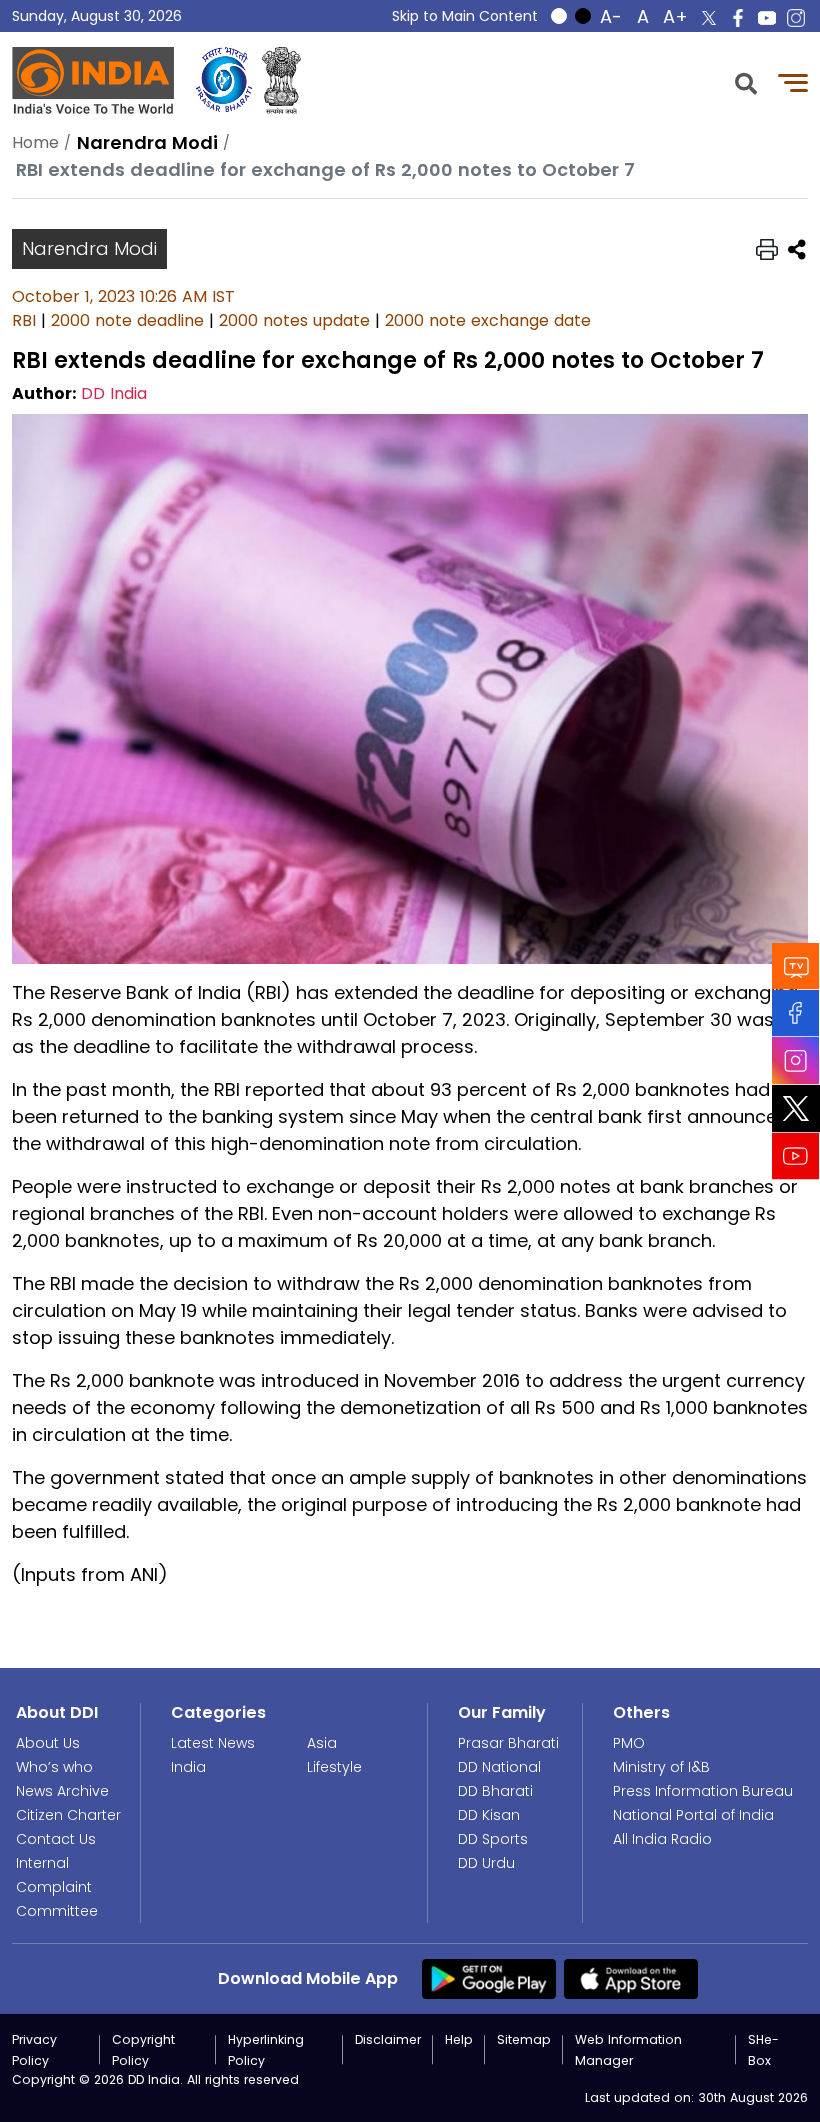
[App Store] (631, 1977)
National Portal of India (693, 1815)
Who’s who (54, 1767)
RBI (24, 320)
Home (35, 142)
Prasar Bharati (508, 1743)
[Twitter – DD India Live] (709, 18)
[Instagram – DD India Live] (796, 18)
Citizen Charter (68, 1815)
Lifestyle (334, 1767)
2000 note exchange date (488, 320)
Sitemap (524, 2039)
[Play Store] (489, 1977)
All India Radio (662, 1839)
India (188, 1767)
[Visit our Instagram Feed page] (796, 1061)
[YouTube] (796, 1156)
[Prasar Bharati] (224, 80)
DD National (499, 1767)
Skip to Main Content (465, 16)
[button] (746, 81)
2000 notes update (294, 320)
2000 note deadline (127, 320)
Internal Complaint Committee (57, 1887)
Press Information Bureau (703, 1791)
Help (459, 2039)
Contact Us (56, 1839)
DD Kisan (489, 1815)
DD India (114, 393)
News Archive (62, 1791)
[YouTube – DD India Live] (767, 18)
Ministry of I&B (661, 1767)
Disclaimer (388, 2039)
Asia (322, 1743)
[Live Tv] (796, 966)
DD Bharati (495, 1791)
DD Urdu (486, 1863)
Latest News (213, 1743)
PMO (629, 1743)
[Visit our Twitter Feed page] (796, 1109)
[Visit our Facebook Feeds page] (796, 1013)
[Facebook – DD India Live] (738, 18)
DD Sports (493, 1839)
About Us (48, 1743)
